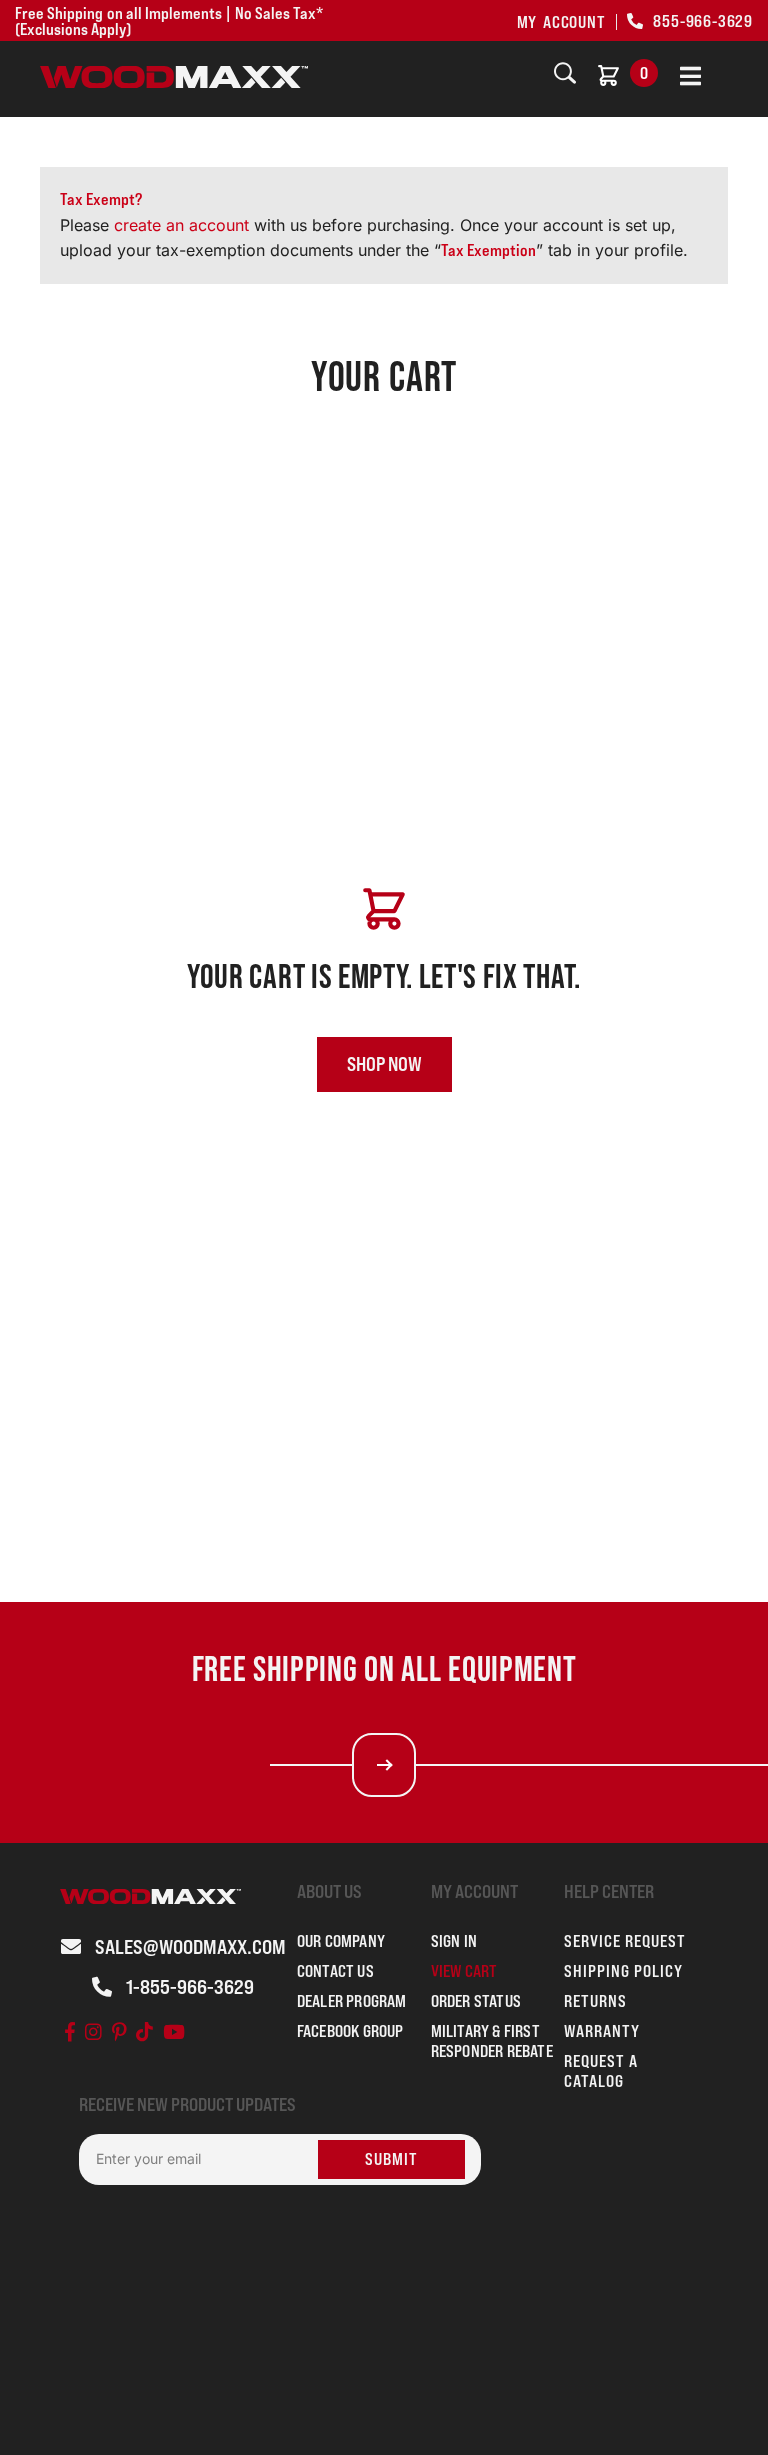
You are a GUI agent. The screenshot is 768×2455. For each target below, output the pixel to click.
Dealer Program (352, 2001)
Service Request (625, 1941)
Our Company (341, 1941)
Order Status (476, 2001)
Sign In (454, 1941)
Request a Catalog (601, 2071)
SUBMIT (391, 2159)
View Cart (464, 1971)
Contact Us (335, 1971)
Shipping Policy (623, 1971)
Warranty (602, 2031)
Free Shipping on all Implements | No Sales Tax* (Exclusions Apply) (169, 21)
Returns (595, 2001)
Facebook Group (350, 2031)
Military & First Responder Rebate (492, 2041)
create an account (184, 225)
